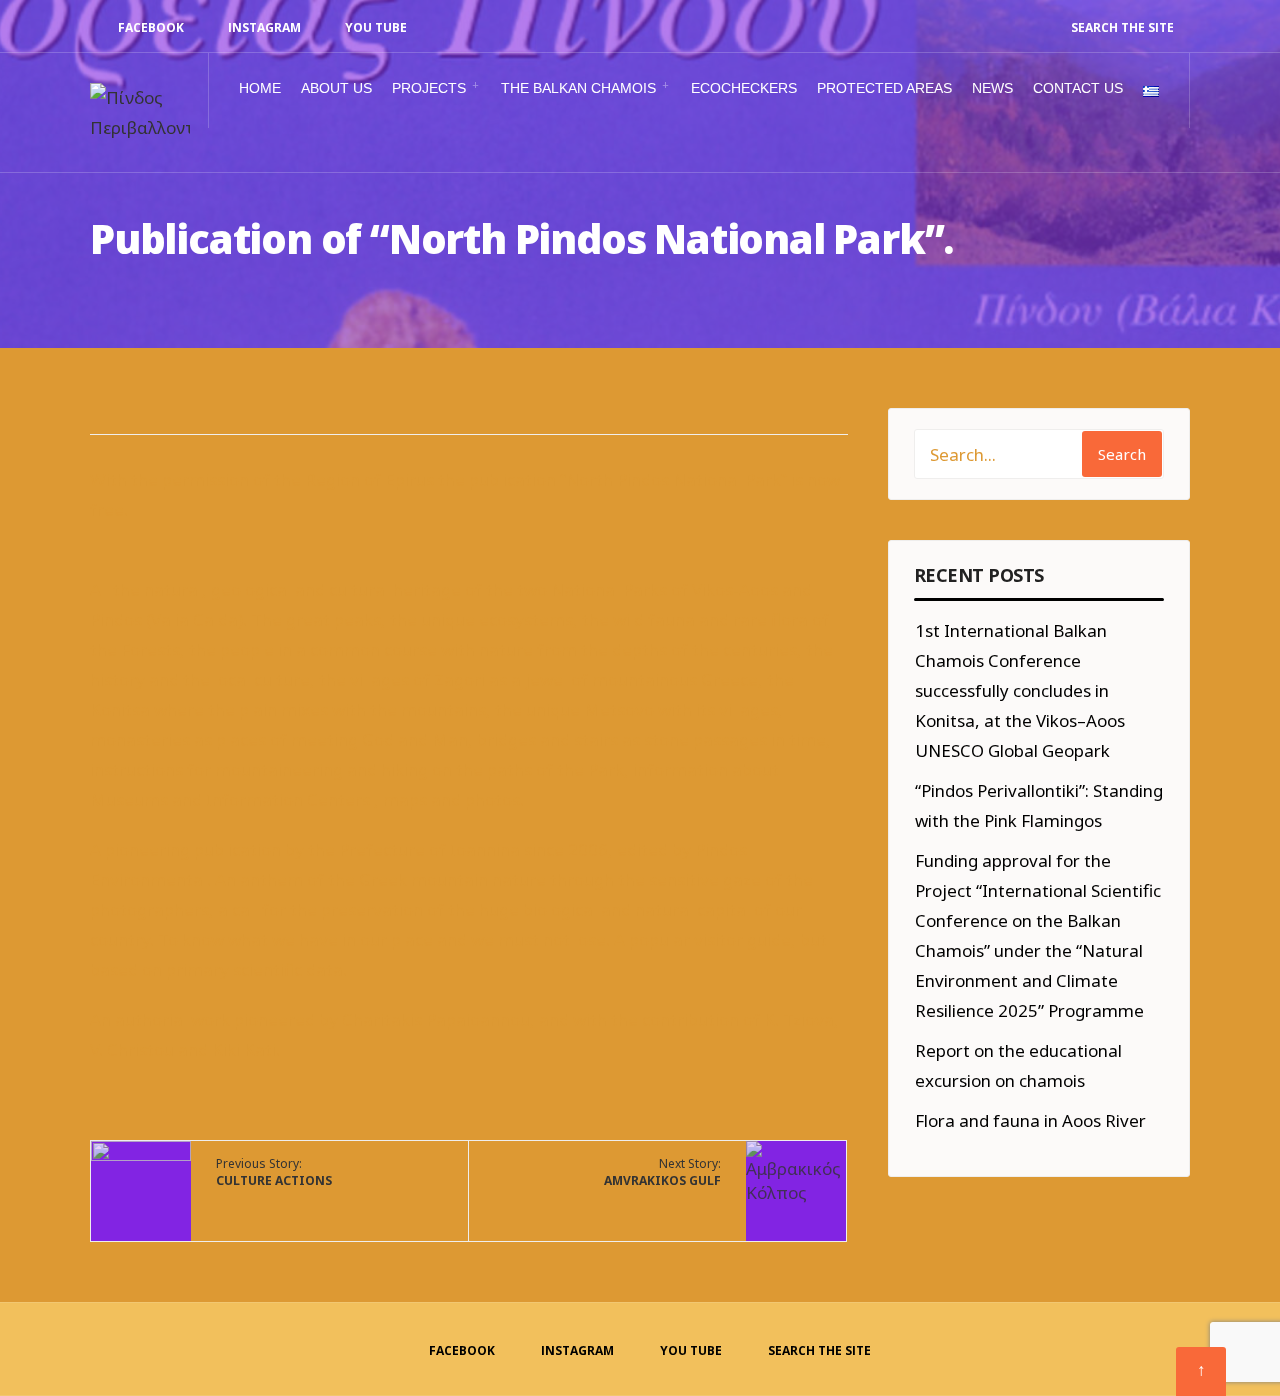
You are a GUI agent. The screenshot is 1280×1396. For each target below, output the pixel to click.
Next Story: (662, 1172)
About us (336, 88)
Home (260, 88)
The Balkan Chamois (578, 88)
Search (1122, 454)
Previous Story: (274, 1172)
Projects (429, 88)
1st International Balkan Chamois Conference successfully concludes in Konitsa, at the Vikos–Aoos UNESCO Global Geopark (1020, 690)
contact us (1078, 88)
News (992, 88)
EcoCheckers (744, 88)
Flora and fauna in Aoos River (1030, 1120)
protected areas (884, 88)
